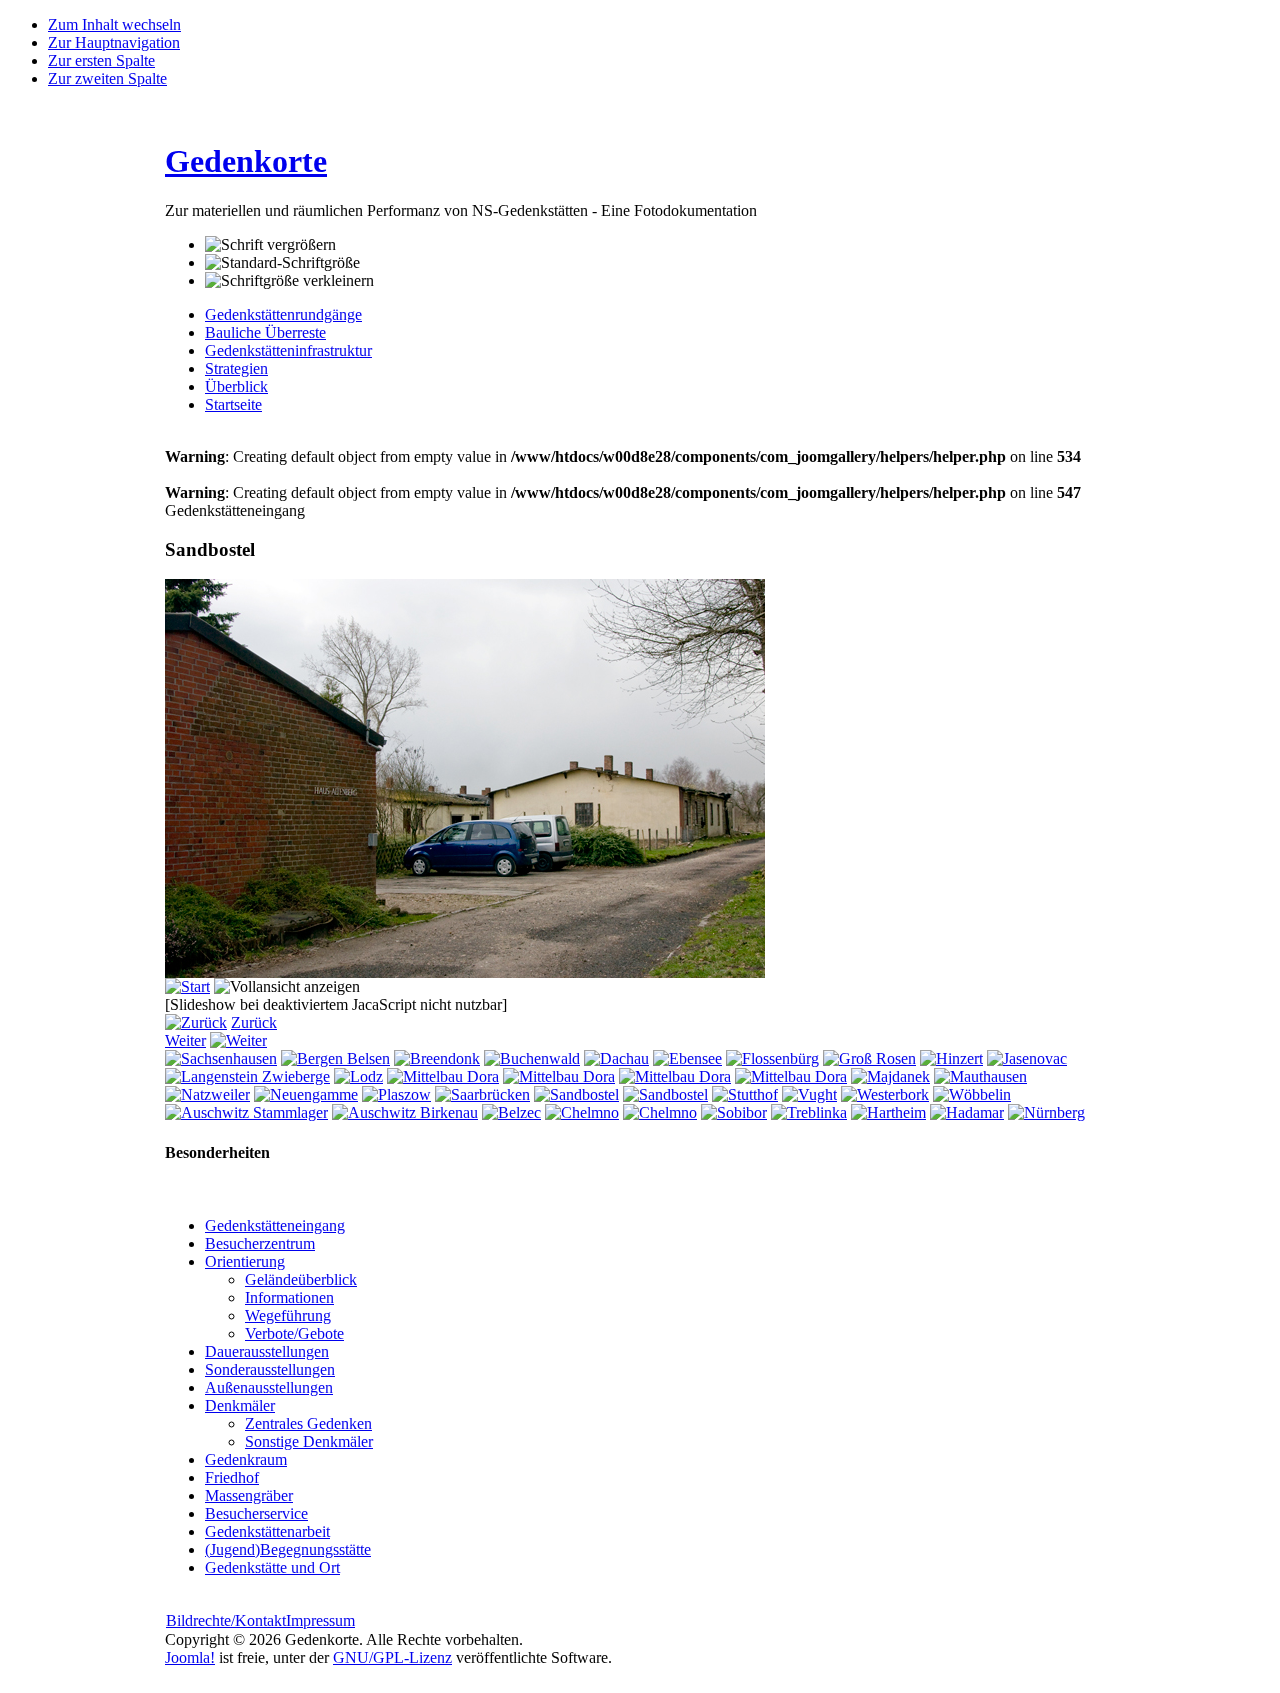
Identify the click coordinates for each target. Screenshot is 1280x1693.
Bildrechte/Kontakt (226, 1620)
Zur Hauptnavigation (114, 42)
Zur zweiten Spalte (107, 78)
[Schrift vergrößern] (270, 245)
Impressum (320, 1620)
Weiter (185, 1040)
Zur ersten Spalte (101, 60)
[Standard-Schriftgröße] (282, 263)
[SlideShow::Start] (187, 986)
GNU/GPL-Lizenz (392, 1657)
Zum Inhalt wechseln (114, 24)
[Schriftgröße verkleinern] (289, 281)
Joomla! (190, 1657)
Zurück (254, 1022)
